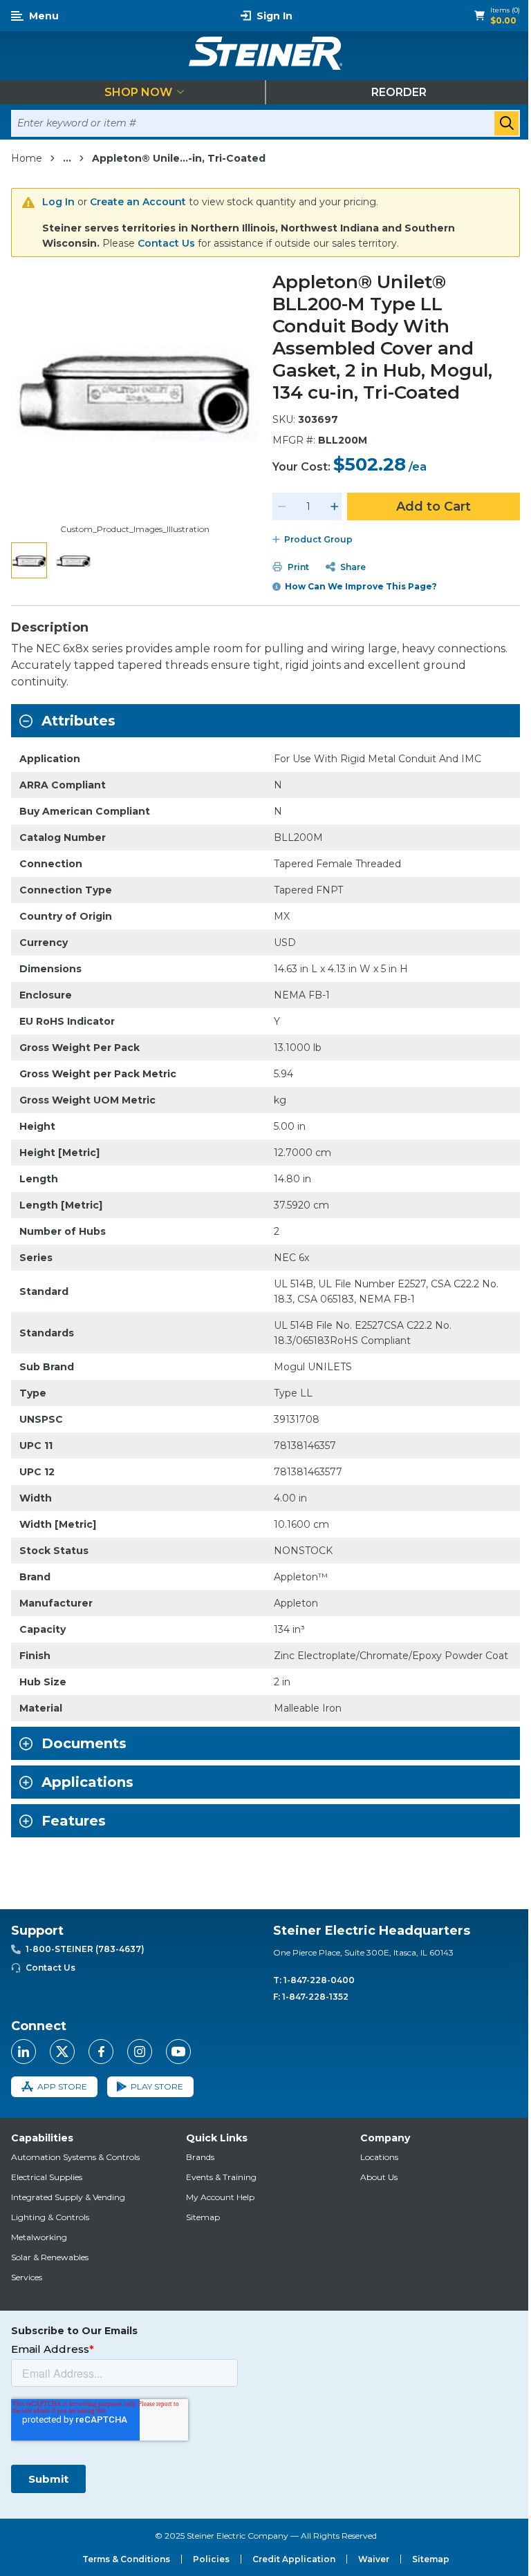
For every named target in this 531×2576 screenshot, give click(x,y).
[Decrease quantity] (282, 506)
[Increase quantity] (335, 506)
